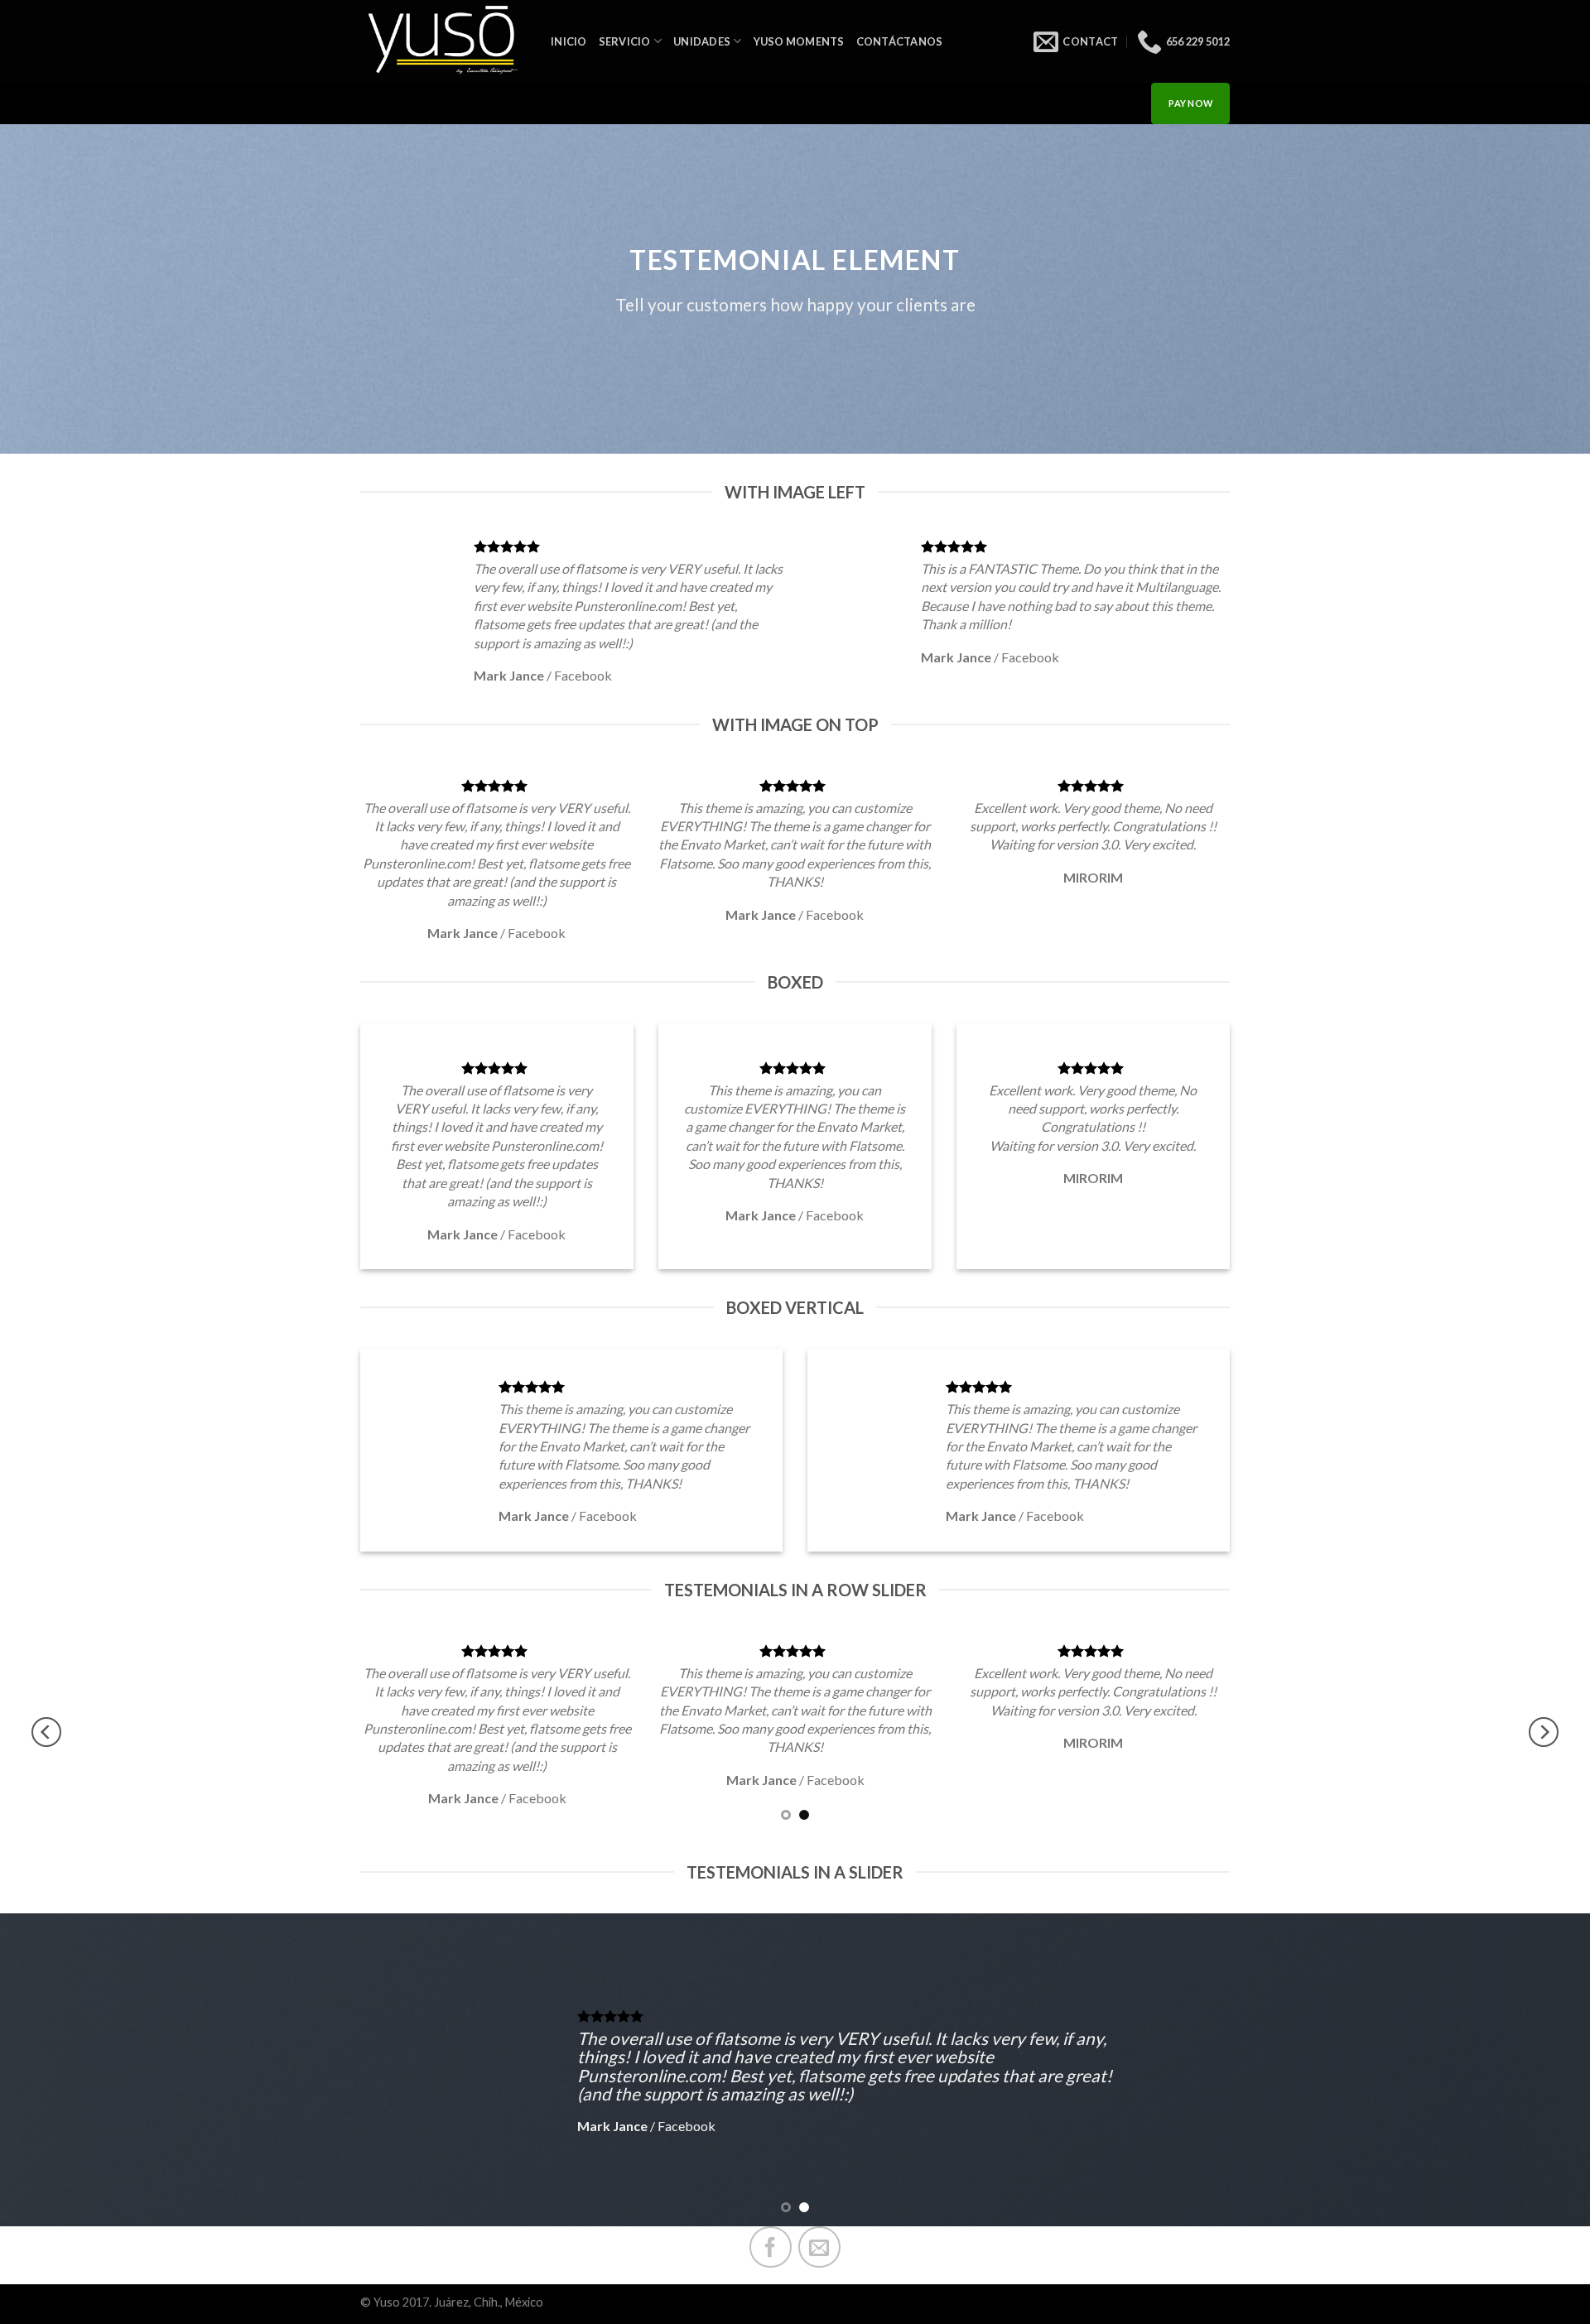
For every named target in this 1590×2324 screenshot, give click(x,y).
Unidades (702, 41)
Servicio (625, 41)
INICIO (569, 41)
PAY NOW (1190, 103)
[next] (1544, 1732)
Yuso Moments (799, 41)
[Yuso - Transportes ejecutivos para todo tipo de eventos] (443, 42)
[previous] (46, 1732)
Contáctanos (900, 41)
